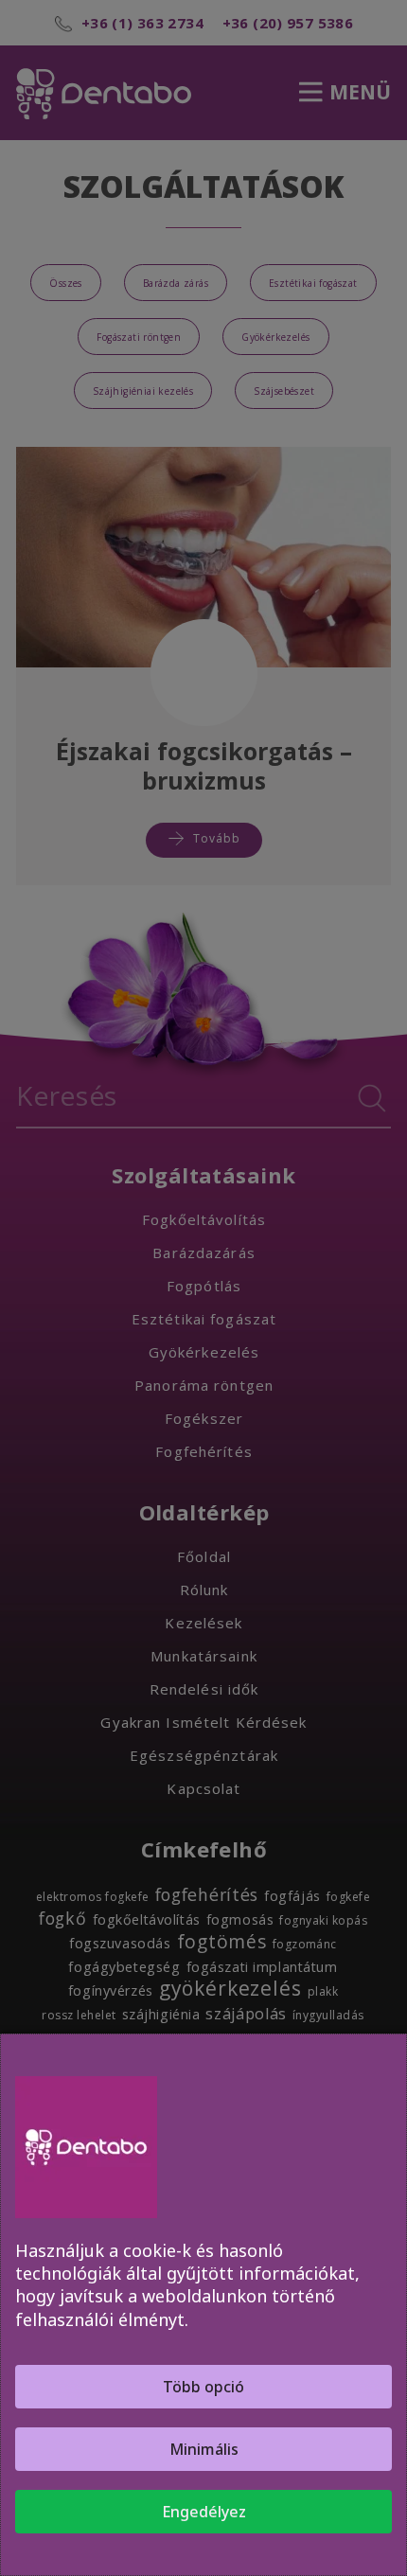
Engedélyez (204, 2512)
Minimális (204, 2449)
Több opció (203, 2387)
